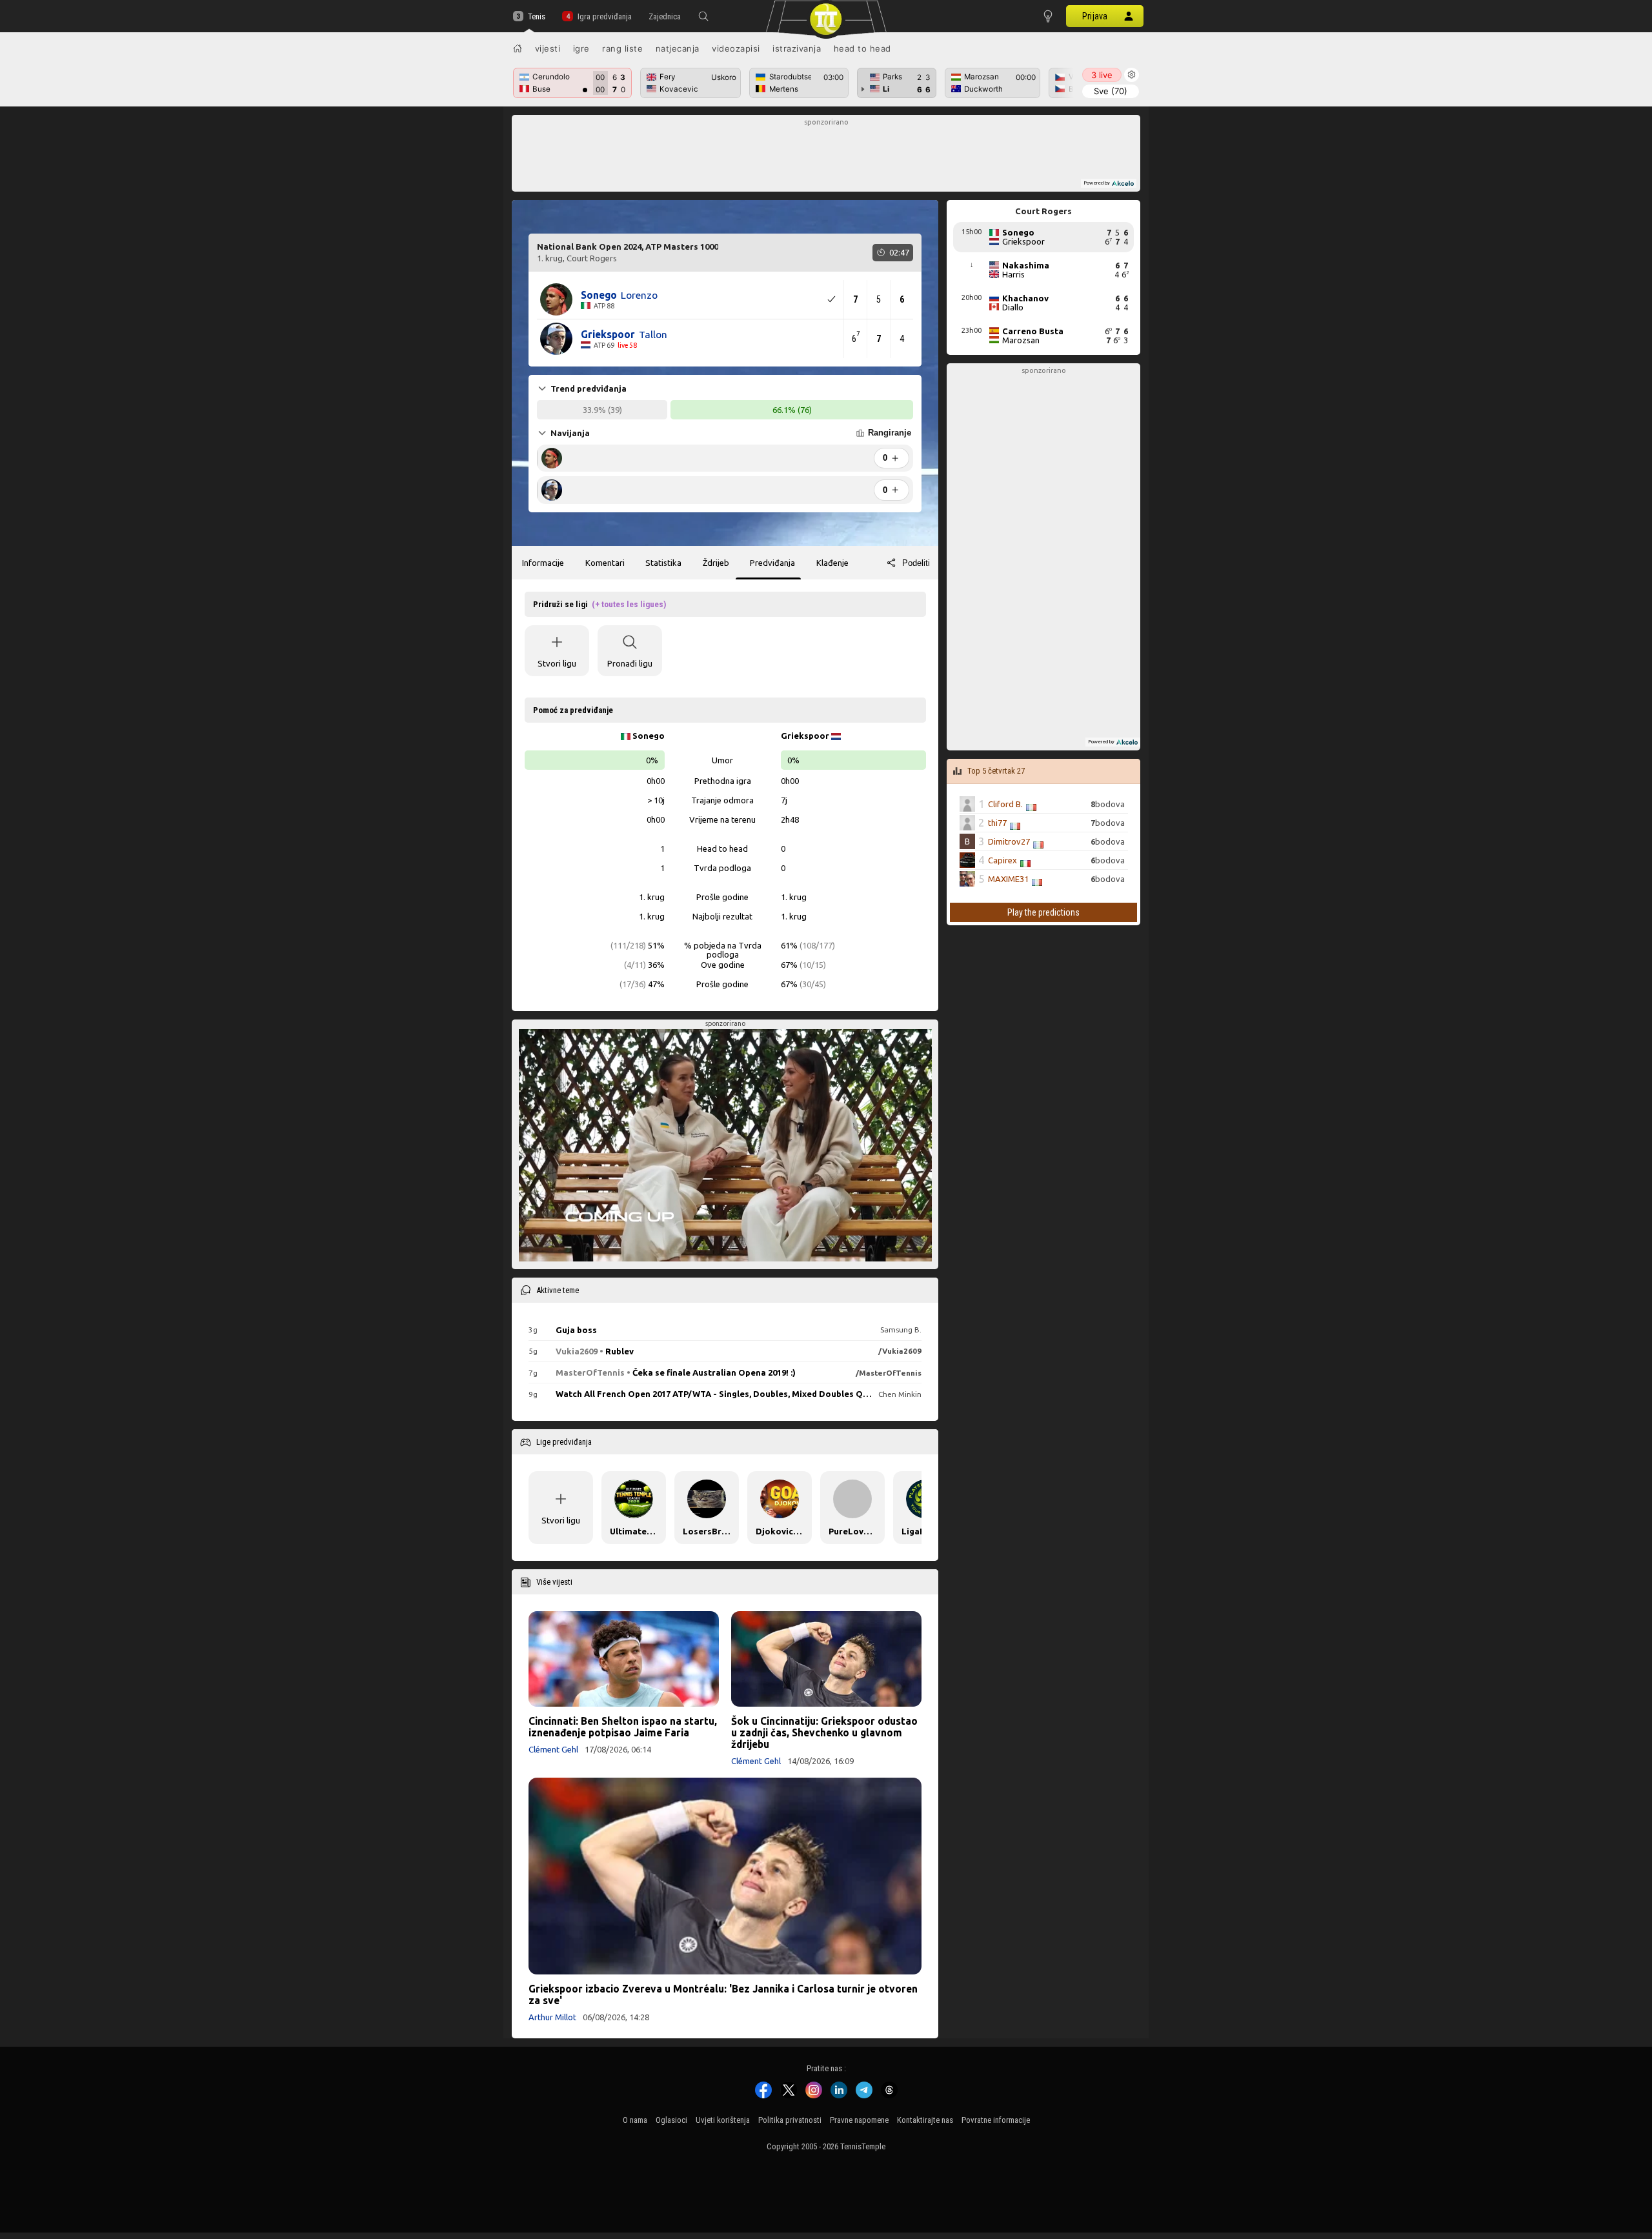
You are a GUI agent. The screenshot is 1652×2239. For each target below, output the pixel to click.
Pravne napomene (859, 2120)
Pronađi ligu (630, 663)
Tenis (537, 16)
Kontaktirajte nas (925, 2120)
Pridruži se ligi (599, 604)
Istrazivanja (797, 48)
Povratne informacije (996, 2120)
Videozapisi (736, 48)
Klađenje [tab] (832, 563)
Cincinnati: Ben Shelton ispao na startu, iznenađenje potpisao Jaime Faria (623, 1727)
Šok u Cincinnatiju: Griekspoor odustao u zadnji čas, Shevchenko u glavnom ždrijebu (824, 1732)
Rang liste (622, 48)
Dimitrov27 (1009, 841)
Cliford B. (1005, 804)
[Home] (518, 48)
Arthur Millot (552, 2017)
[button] (703, 16)
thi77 (997, 823)
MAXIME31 (1008, 879)
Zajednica (665, 16)
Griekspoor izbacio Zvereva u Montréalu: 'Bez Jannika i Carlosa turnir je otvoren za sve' (723, 1994)
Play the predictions (1043, 912)
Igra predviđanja (604, 16)
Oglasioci (671, 2120)
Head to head (862, 48)
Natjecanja (678, 48)
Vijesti (548, 48)
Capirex (1002, 860)
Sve (1111, 91)
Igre (581, 48)
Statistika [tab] (663, 563)
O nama (635, 2120)
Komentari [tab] (605, 563)
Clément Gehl (553, 1749)
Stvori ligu (557, 663)
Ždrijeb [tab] (716, 563)
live (1102, 75)
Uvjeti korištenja (723, 2120)
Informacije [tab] (543, 563)
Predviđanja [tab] (772, 563)
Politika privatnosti (790, 2120)
